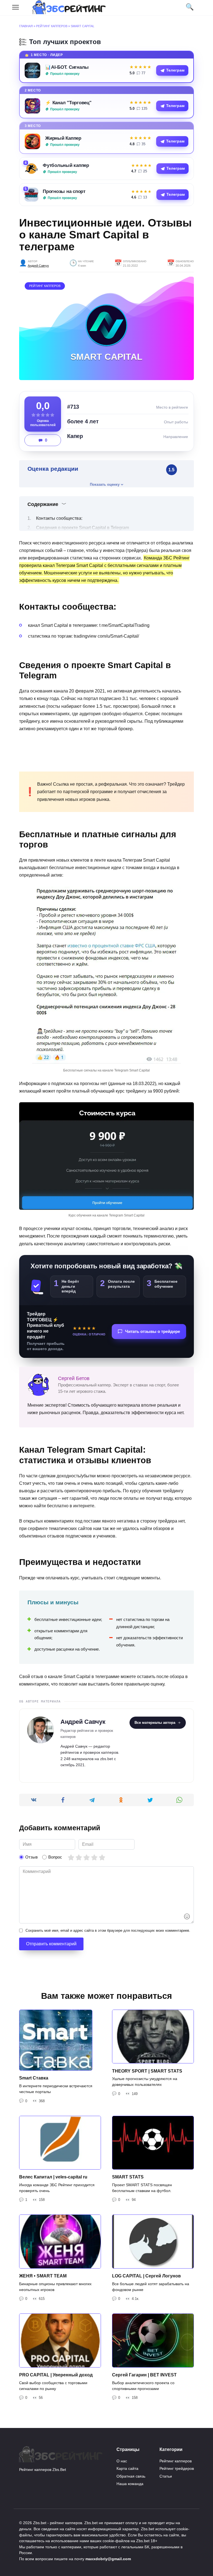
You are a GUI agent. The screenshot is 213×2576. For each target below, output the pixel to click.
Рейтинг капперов (52, 26)
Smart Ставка (34, 2078)
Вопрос (55, 1857)
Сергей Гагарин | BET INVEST (144, 2375)
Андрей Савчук (38, 266)
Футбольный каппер (66, 165)
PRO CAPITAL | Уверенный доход (56, 2375)
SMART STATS (128, 2177)
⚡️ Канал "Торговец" (68, 103)
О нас (122, 2461)
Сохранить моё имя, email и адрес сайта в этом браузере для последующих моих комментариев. (108, 1930)
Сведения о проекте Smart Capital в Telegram (83, 528)
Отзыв (31, 1857)
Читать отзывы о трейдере (153, 1331)
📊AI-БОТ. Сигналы (67, 67)
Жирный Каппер (63, 138)
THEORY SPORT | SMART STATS (147, 2071)
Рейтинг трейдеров (177, 2468)
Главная (26, 26)
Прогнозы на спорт (64, 191)
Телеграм (175, 70)
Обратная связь (131, 2476)
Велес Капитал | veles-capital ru (53, 2177)
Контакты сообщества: (59, 518)
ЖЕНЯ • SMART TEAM (43, 2276)
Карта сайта (127, 2468)
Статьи (166, 2476)
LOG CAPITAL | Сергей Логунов (146, 2276)
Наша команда (130, 2484)
